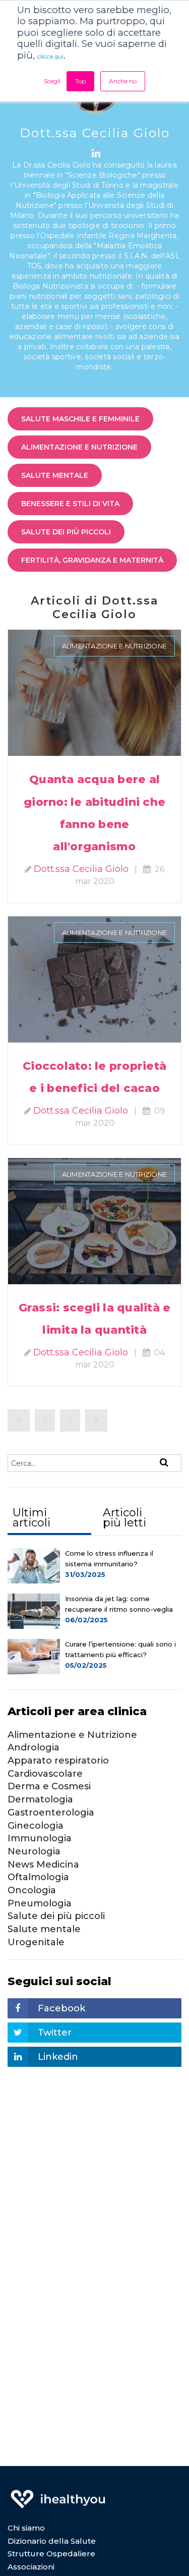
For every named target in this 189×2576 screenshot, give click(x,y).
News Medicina (43, 1865)
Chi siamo (26, 2528)
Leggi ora (94, 680)
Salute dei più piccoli (66, 532)
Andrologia (34, 1747)
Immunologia (40, 1838)
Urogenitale (36, 1942)
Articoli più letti (124, 1518)
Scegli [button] (52, 81)
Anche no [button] (123, 81)
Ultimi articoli (31, 1518)
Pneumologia (40, 1903)
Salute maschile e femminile (80, 419)
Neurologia (34, 1851)
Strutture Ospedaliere (51, 2554)
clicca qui (50, 56)
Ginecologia (36, 1826)
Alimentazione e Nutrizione (79, 447)
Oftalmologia (38, 1877)
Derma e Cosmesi (49, 1786)
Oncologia (32, 1890)
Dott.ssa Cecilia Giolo (81, 869)
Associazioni (31, 2567)
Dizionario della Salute (52, 2541)
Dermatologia (40, 1799)
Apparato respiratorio (58, 1761)
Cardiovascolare (45, 1774)
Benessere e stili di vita (70, 504)
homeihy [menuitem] (58, 2492)
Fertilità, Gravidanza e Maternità (92, 560)
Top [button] (80, 81)
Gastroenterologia (51, 1813)
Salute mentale (55, 475)
